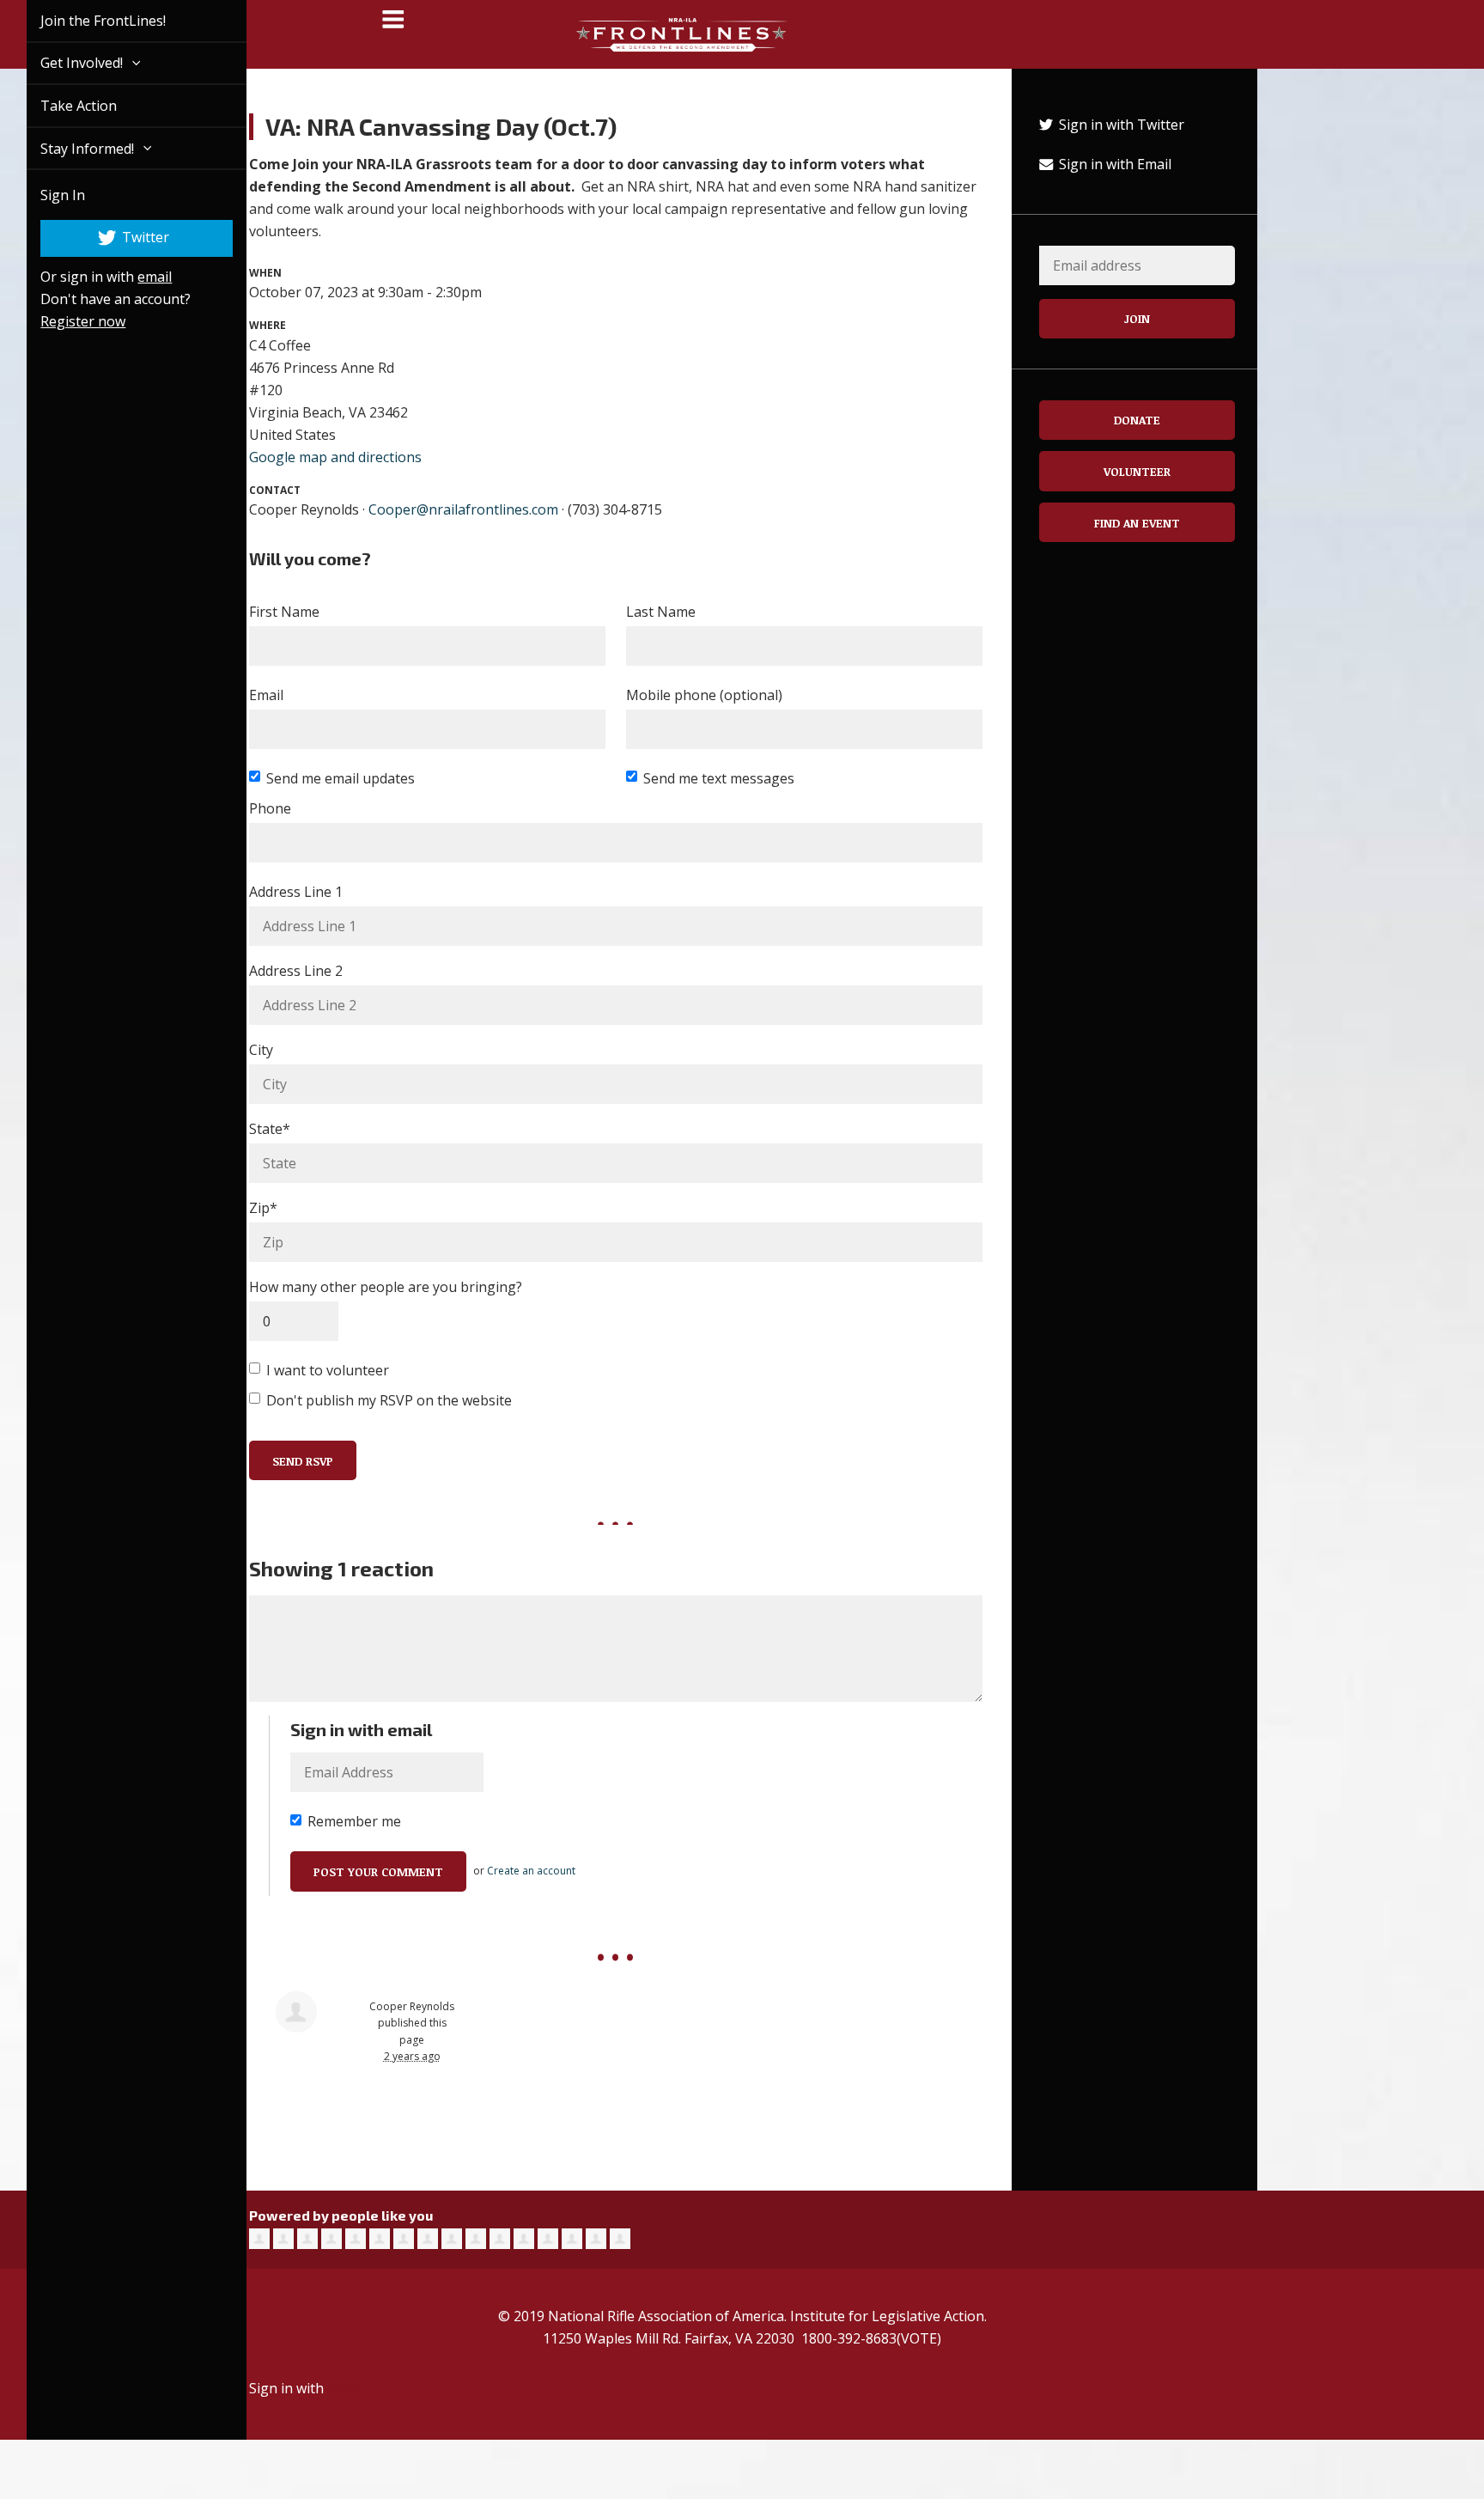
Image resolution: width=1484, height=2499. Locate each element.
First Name (284, 612)
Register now (63, 321)
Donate (1137, 420)
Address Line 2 (296, 971)
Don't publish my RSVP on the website (389, 1400)
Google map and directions (335, 457)
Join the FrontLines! (83, 21)
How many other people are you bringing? (386, 1287)
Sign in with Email (1113, 164)
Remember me (354, 1821)
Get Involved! (64, 63)
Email (266, 695)
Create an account (531, 1871)
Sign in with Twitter (1120, 125)
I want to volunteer (328, 1370)
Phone (270, 808)
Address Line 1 (296, 892)
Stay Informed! (69, 149)
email (135, 277)
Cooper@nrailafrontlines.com (463, 509)
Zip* (263, 1208)
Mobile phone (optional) (704, 695)
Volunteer (1137, 471)
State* (270, 1129)
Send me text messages (719, 778)
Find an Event (1137, 523)
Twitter (125, 237)
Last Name (661, 612)
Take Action (59, 106)
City (261, 1050)
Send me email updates (341, 778)
